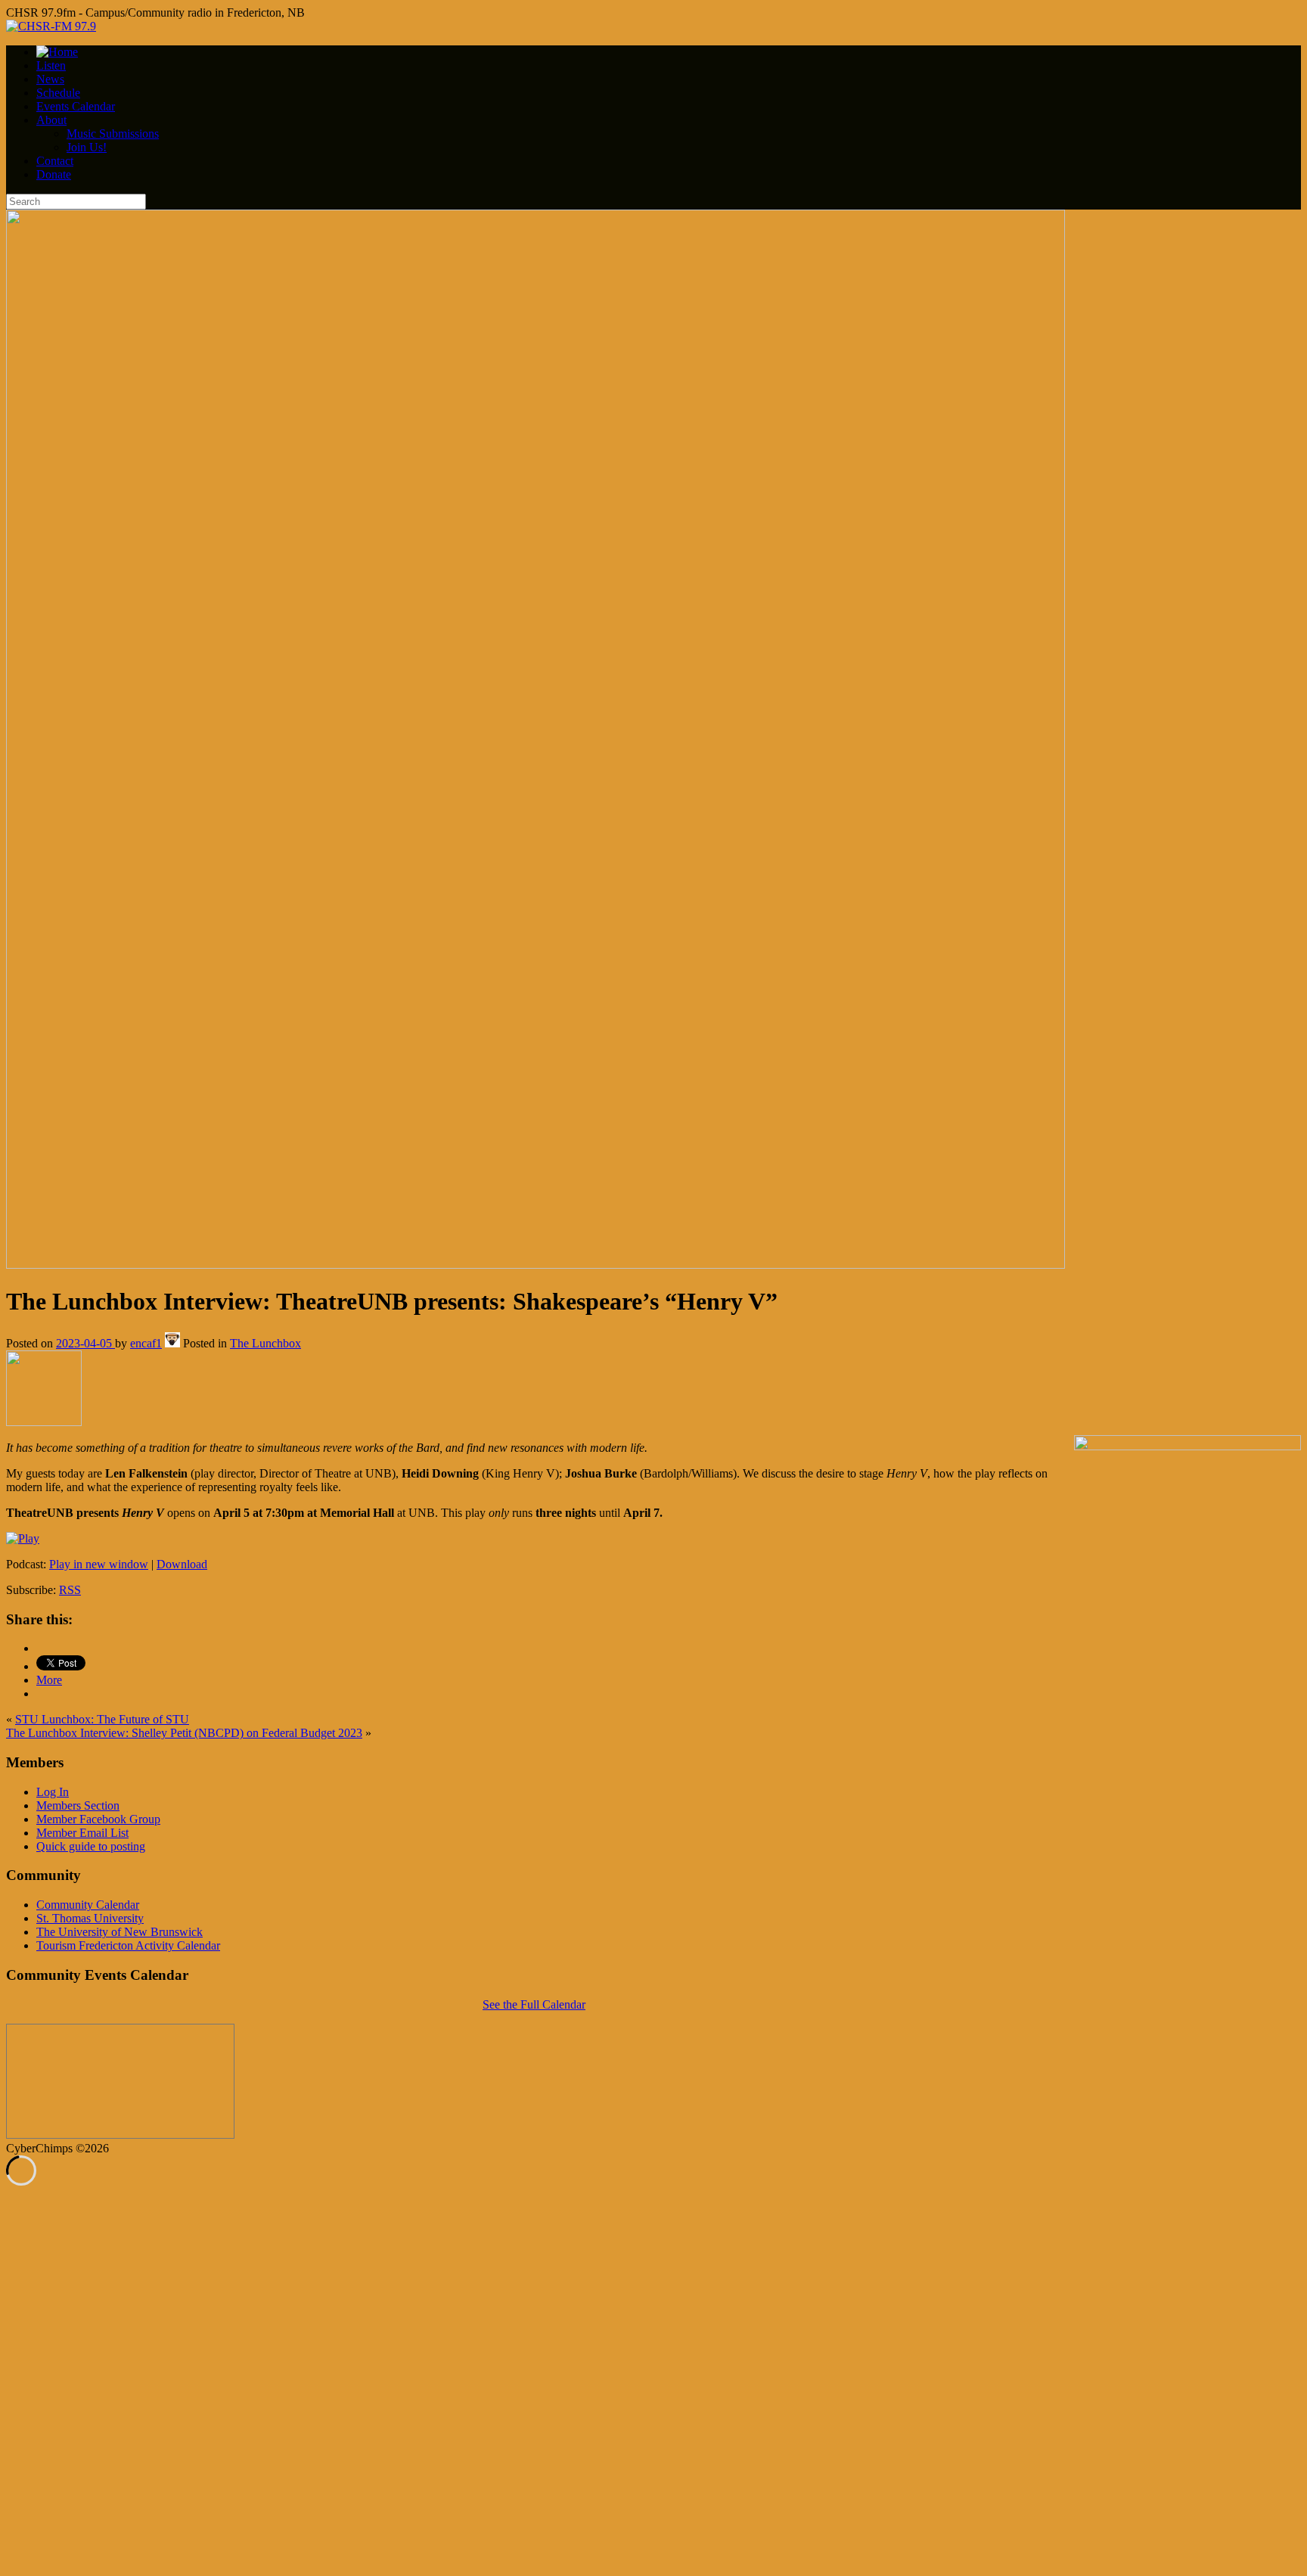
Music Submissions (113, 134)
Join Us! (87, 147)
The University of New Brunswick (120, 1932)
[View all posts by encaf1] (172, 1343)
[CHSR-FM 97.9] (51, 26)
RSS (70, 1590)
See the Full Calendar (534, 2004)
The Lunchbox (265, 1343)
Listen (51, 65)
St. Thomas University (90, 1918)
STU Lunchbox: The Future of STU (102, 1719)
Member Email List (82, 1833)
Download (182, 1564)
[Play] (23, 1538)
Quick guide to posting (91, 1846)
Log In (53, 1792)
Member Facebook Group (98, 1819)
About (51, 120)
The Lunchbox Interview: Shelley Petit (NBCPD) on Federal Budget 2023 (184, 1733)
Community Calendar (88, 1905)
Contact (55, 161)
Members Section (78, 1805)
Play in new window (99, 1564)
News (50, 79)
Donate (54, 174)
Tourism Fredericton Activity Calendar (128, 1945)
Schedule (58, 93)
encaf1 (146, 1343)
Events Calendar (76, 106)
